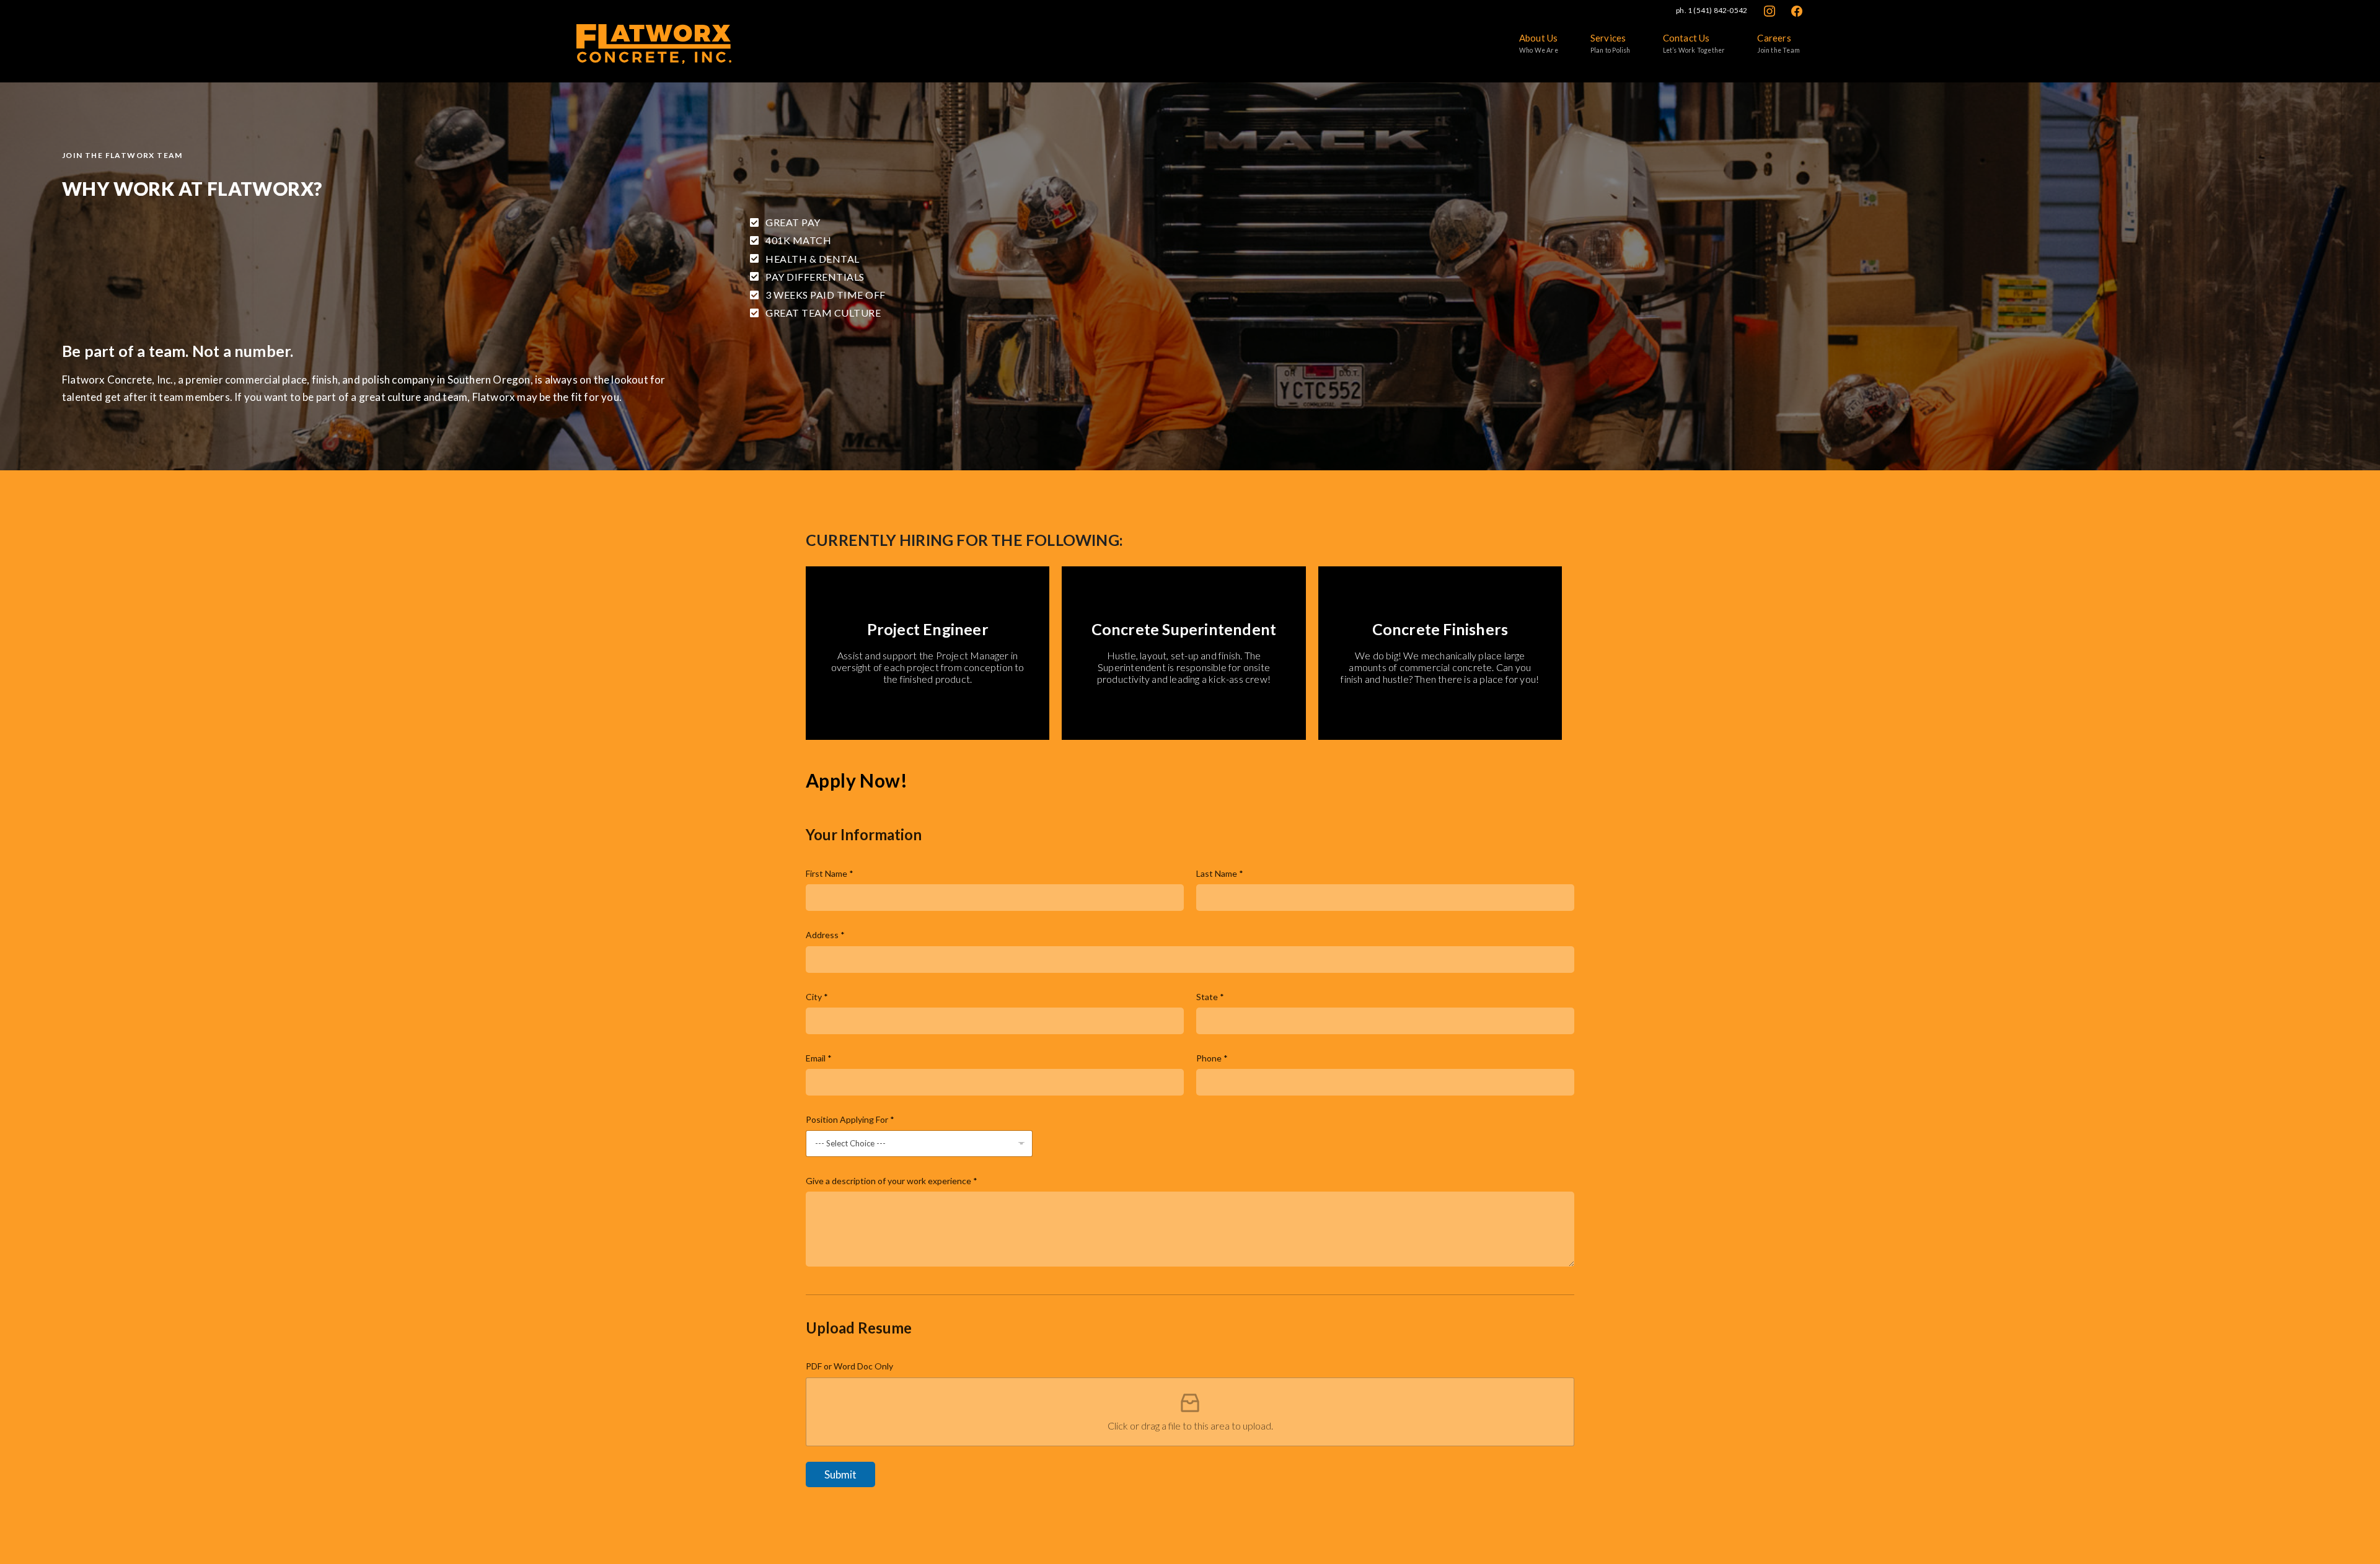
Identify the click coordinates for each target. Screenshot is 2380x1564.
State (1210, 997)
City (817, 997)
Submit (840, 1474)
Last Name (1220, 873)
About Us (1539, 43)
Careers (1778, 43)
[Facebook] (1797, 10)
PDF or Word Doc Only (849, 1366)
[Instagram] (1770, 10)
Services (1611, 43)
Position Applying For (850, 1119)
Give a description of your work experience (892, 1181)
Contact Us (1694, 43)
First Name (830, 873)
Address (825, 935)
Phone (1212, 1058)
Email (819, 1058)
